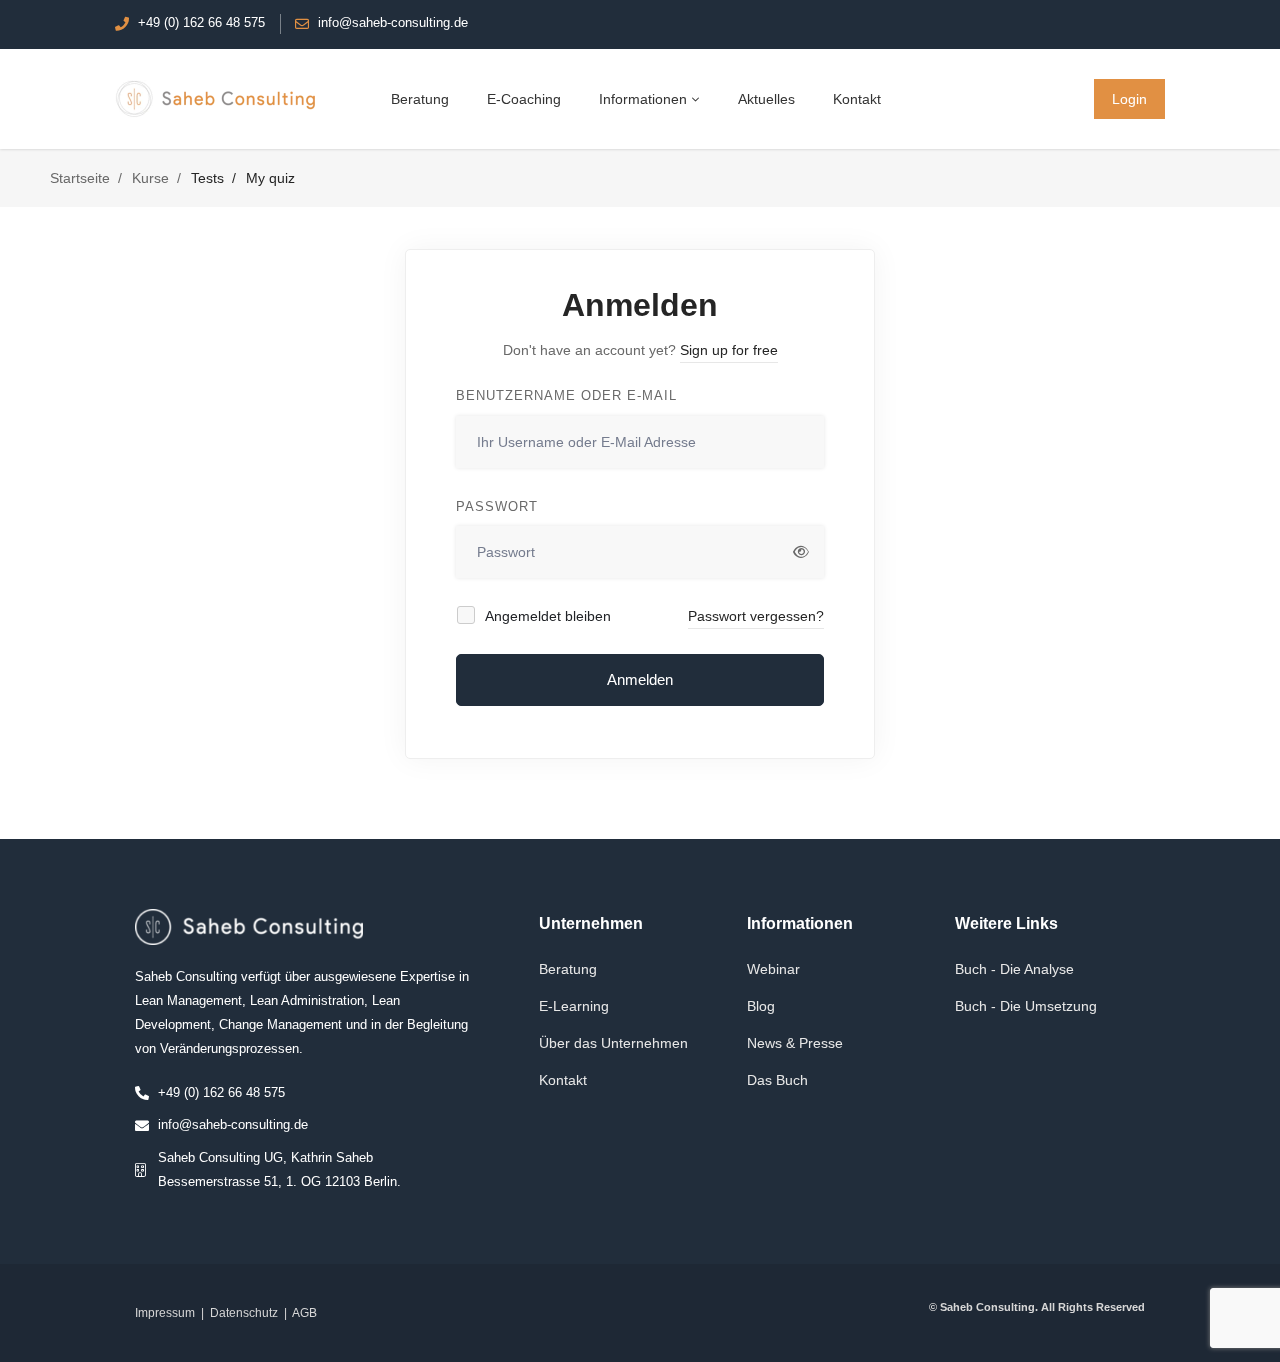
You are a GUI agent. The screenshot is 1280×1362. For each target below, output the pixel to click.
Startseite (80, 178)
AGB (304, 1313)
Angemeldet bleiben (546, 616)
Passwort (497, 506)
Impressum (165, 1313)
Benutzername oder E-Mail (566, 395)
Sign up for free (729, 350)
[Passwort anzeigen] (801, 552)
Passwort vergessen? (756, 616)
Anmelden (640, 679)
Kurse (150, 178)
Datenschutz (244, 1313)
